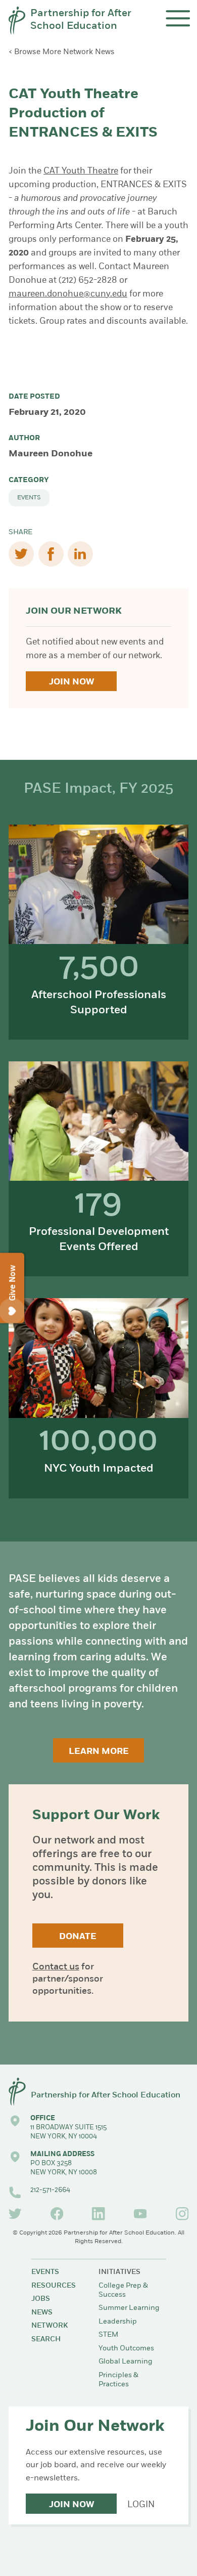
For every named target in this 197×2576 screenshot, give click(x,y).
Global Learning (126, 2362)
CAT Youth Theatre (81, 171)
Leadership (118, 2322)
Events (29, 498)
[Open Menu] (178, 18)
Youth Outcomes (126, 2349)
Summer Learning (129, 2308)
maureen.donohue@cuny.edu (68, 294)
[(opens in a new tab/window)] (15, 2214)
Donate (78, 1937)
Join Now (71, 682)
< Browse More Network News (62, 52)
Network (50, 2326)
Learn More (99, 1752)
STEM (108, 2335)
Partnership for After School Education (81, 20)
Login (141, 2505)
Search (46, 2339)
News (42, 2313)
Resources (54, 2286)
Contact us (56, 1967)
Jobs (41, 2299)
